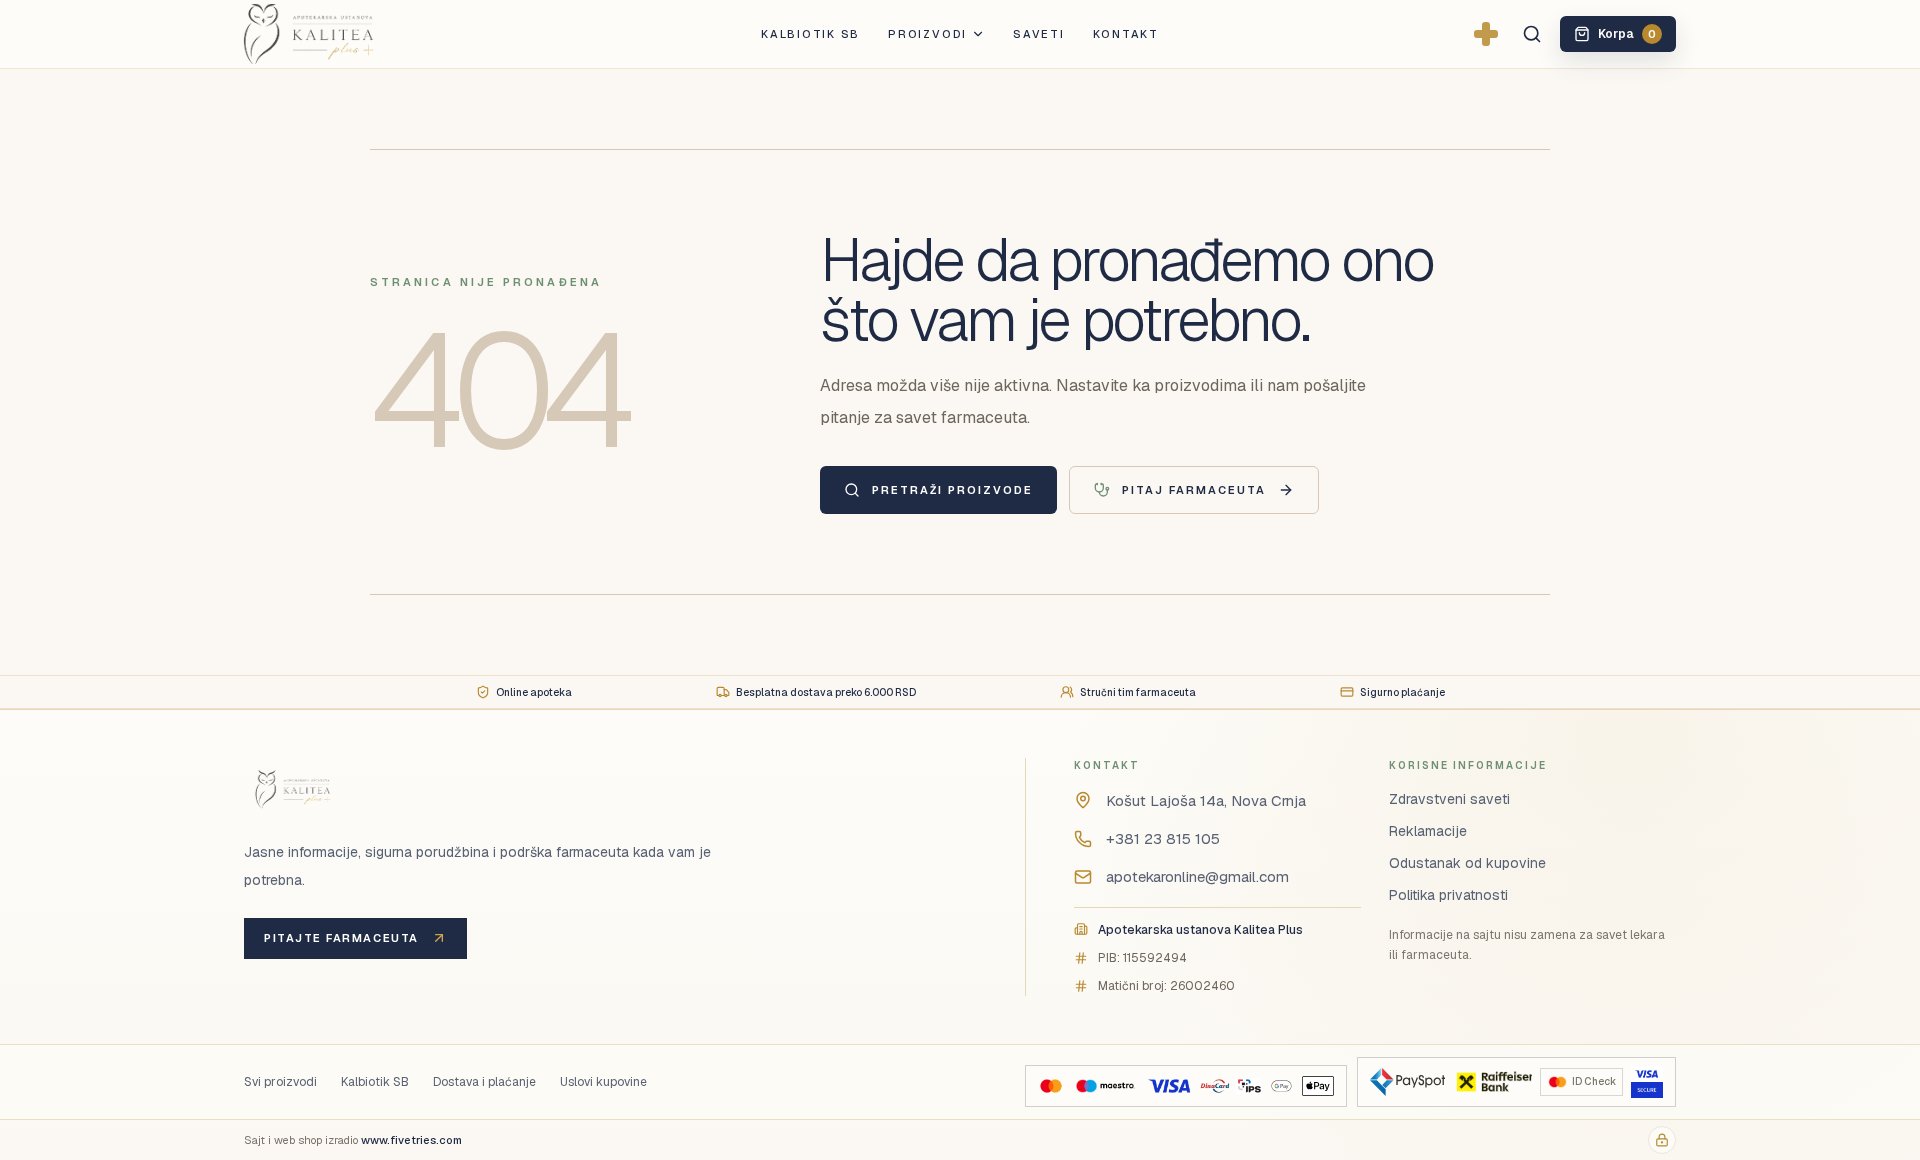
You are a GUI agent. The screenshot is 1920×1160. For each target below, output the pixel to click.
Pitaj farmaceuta (1194, 490)
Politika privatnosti (1448, 895)
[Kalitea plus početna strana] (341, 34)
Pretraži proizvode (952, 490)
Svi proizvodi (280, 1082)
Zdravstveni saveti (1449, 799)
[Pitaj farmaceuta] (1486, 34)
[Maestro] (1105, 1086)
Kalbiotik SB (810, 34)
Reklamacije (1428, 831)
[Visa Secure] (1647, 1082)
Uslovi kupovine (603, 1082)
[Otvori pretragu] (1532, 34)
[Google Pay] (1281, 1086)
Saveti (1039, 34)
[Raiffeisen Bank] (1492, 1082)
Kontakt (1126, 34)
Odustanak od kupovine (1467, 863)
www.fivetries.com (411, 1140)
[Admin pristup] (1662, 1140)
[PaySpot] (1407, 1082)
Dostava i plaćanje (484, 1082)
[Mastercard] (1051, 1086)
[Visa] (1169, 1086)
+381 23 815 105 (1163, 838)
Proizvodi (927, 34)
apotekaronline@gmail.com (1197, 876)
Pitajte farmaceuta (341, 938)
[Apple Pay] (1317, 1086)
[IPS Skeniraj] (1249, 1086)
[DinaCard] (1214, 1086)
